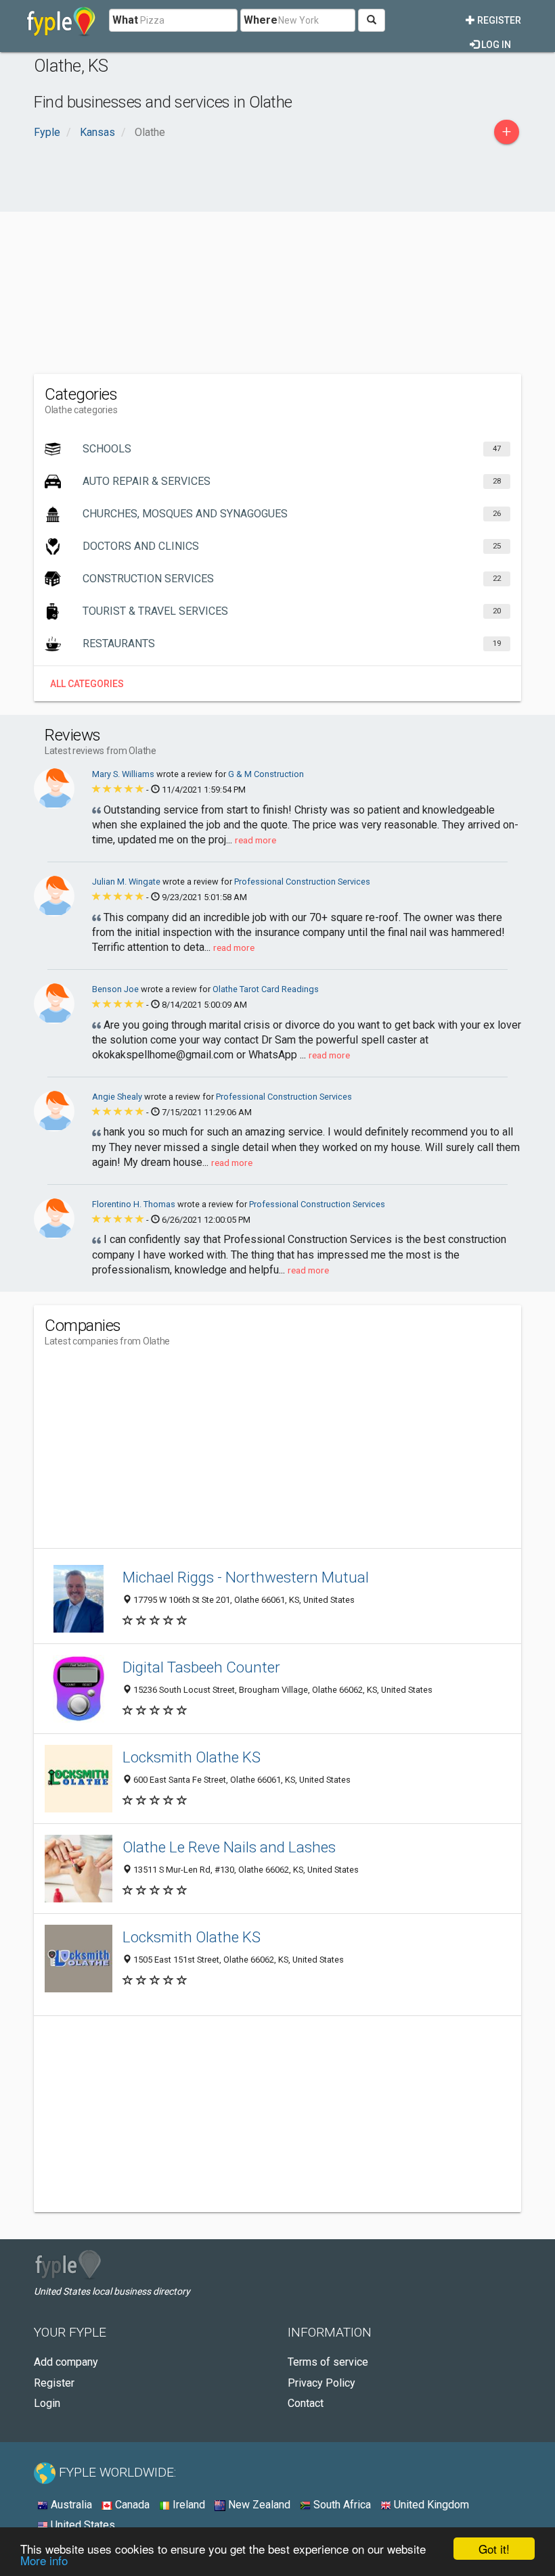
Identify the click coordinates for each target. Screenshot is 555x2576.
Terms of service (328, 2362)
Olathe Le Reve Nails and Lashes (229, 1847)
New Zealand (258, 2505)
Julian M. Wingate (127, 882)
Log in (495, 45)
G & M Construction (266, 774)
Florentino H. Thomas (135, 1204)
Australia (70, 2505)
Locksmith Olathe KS (192, 1757)
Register (498, 20)
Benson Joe (116, 989)
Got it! (494, 2549)
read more (256, 840)
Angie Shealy (118, 1097)
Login (47, 2403)
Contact (306, 2403)
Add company (66, 2362)
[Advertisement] (277, 266)
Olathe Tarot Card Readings (266, 989)
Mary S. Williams (124, 774)
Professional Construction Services (302, 882)
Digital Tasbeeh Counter (201, 1667)
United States (82, 2525)
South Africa (341, 2505)
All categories (87, 684)
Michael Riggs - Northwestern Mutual (246, 1577)
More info (44, 2560)
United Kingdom (430, 2505)
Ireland (187, 2505)
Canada (131, 2505)
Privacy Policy (321, 2383)
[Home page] (61, 20)
